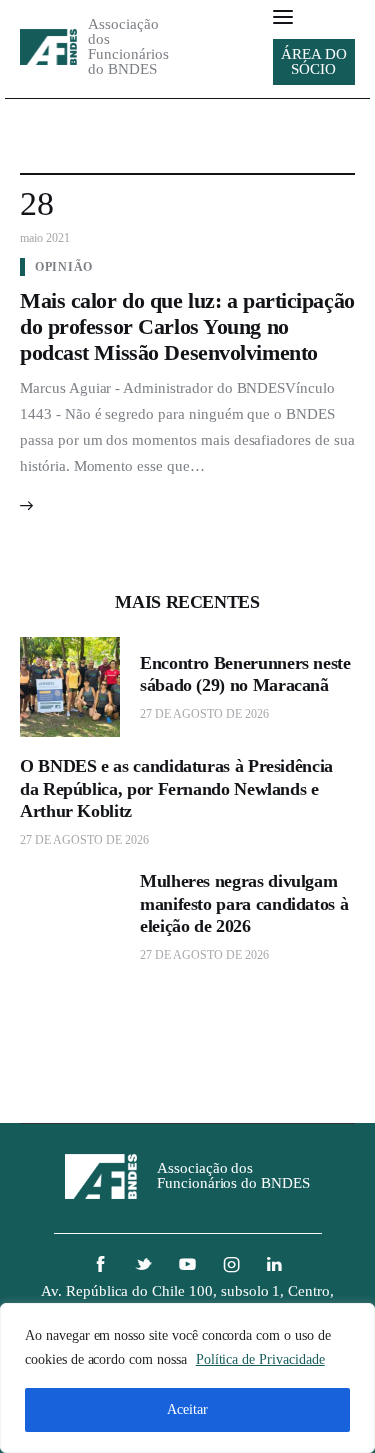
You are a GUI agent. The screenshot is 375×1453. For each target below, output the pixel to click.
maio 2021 (45, 238)
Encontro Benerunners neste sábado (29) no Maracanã (245, 674)
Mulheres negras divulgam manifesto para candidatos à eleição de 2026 (244, 903)
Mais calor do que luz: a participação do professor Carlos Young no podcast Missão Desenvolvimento (187, 326)
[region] (187, 1378)
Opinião (64, 267)
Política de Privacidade (260, 1359)
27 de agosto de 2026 (204, 714)
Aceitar (187, 1409)
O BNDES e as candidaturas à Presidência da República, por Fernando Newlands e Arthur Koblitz (176, 788)
